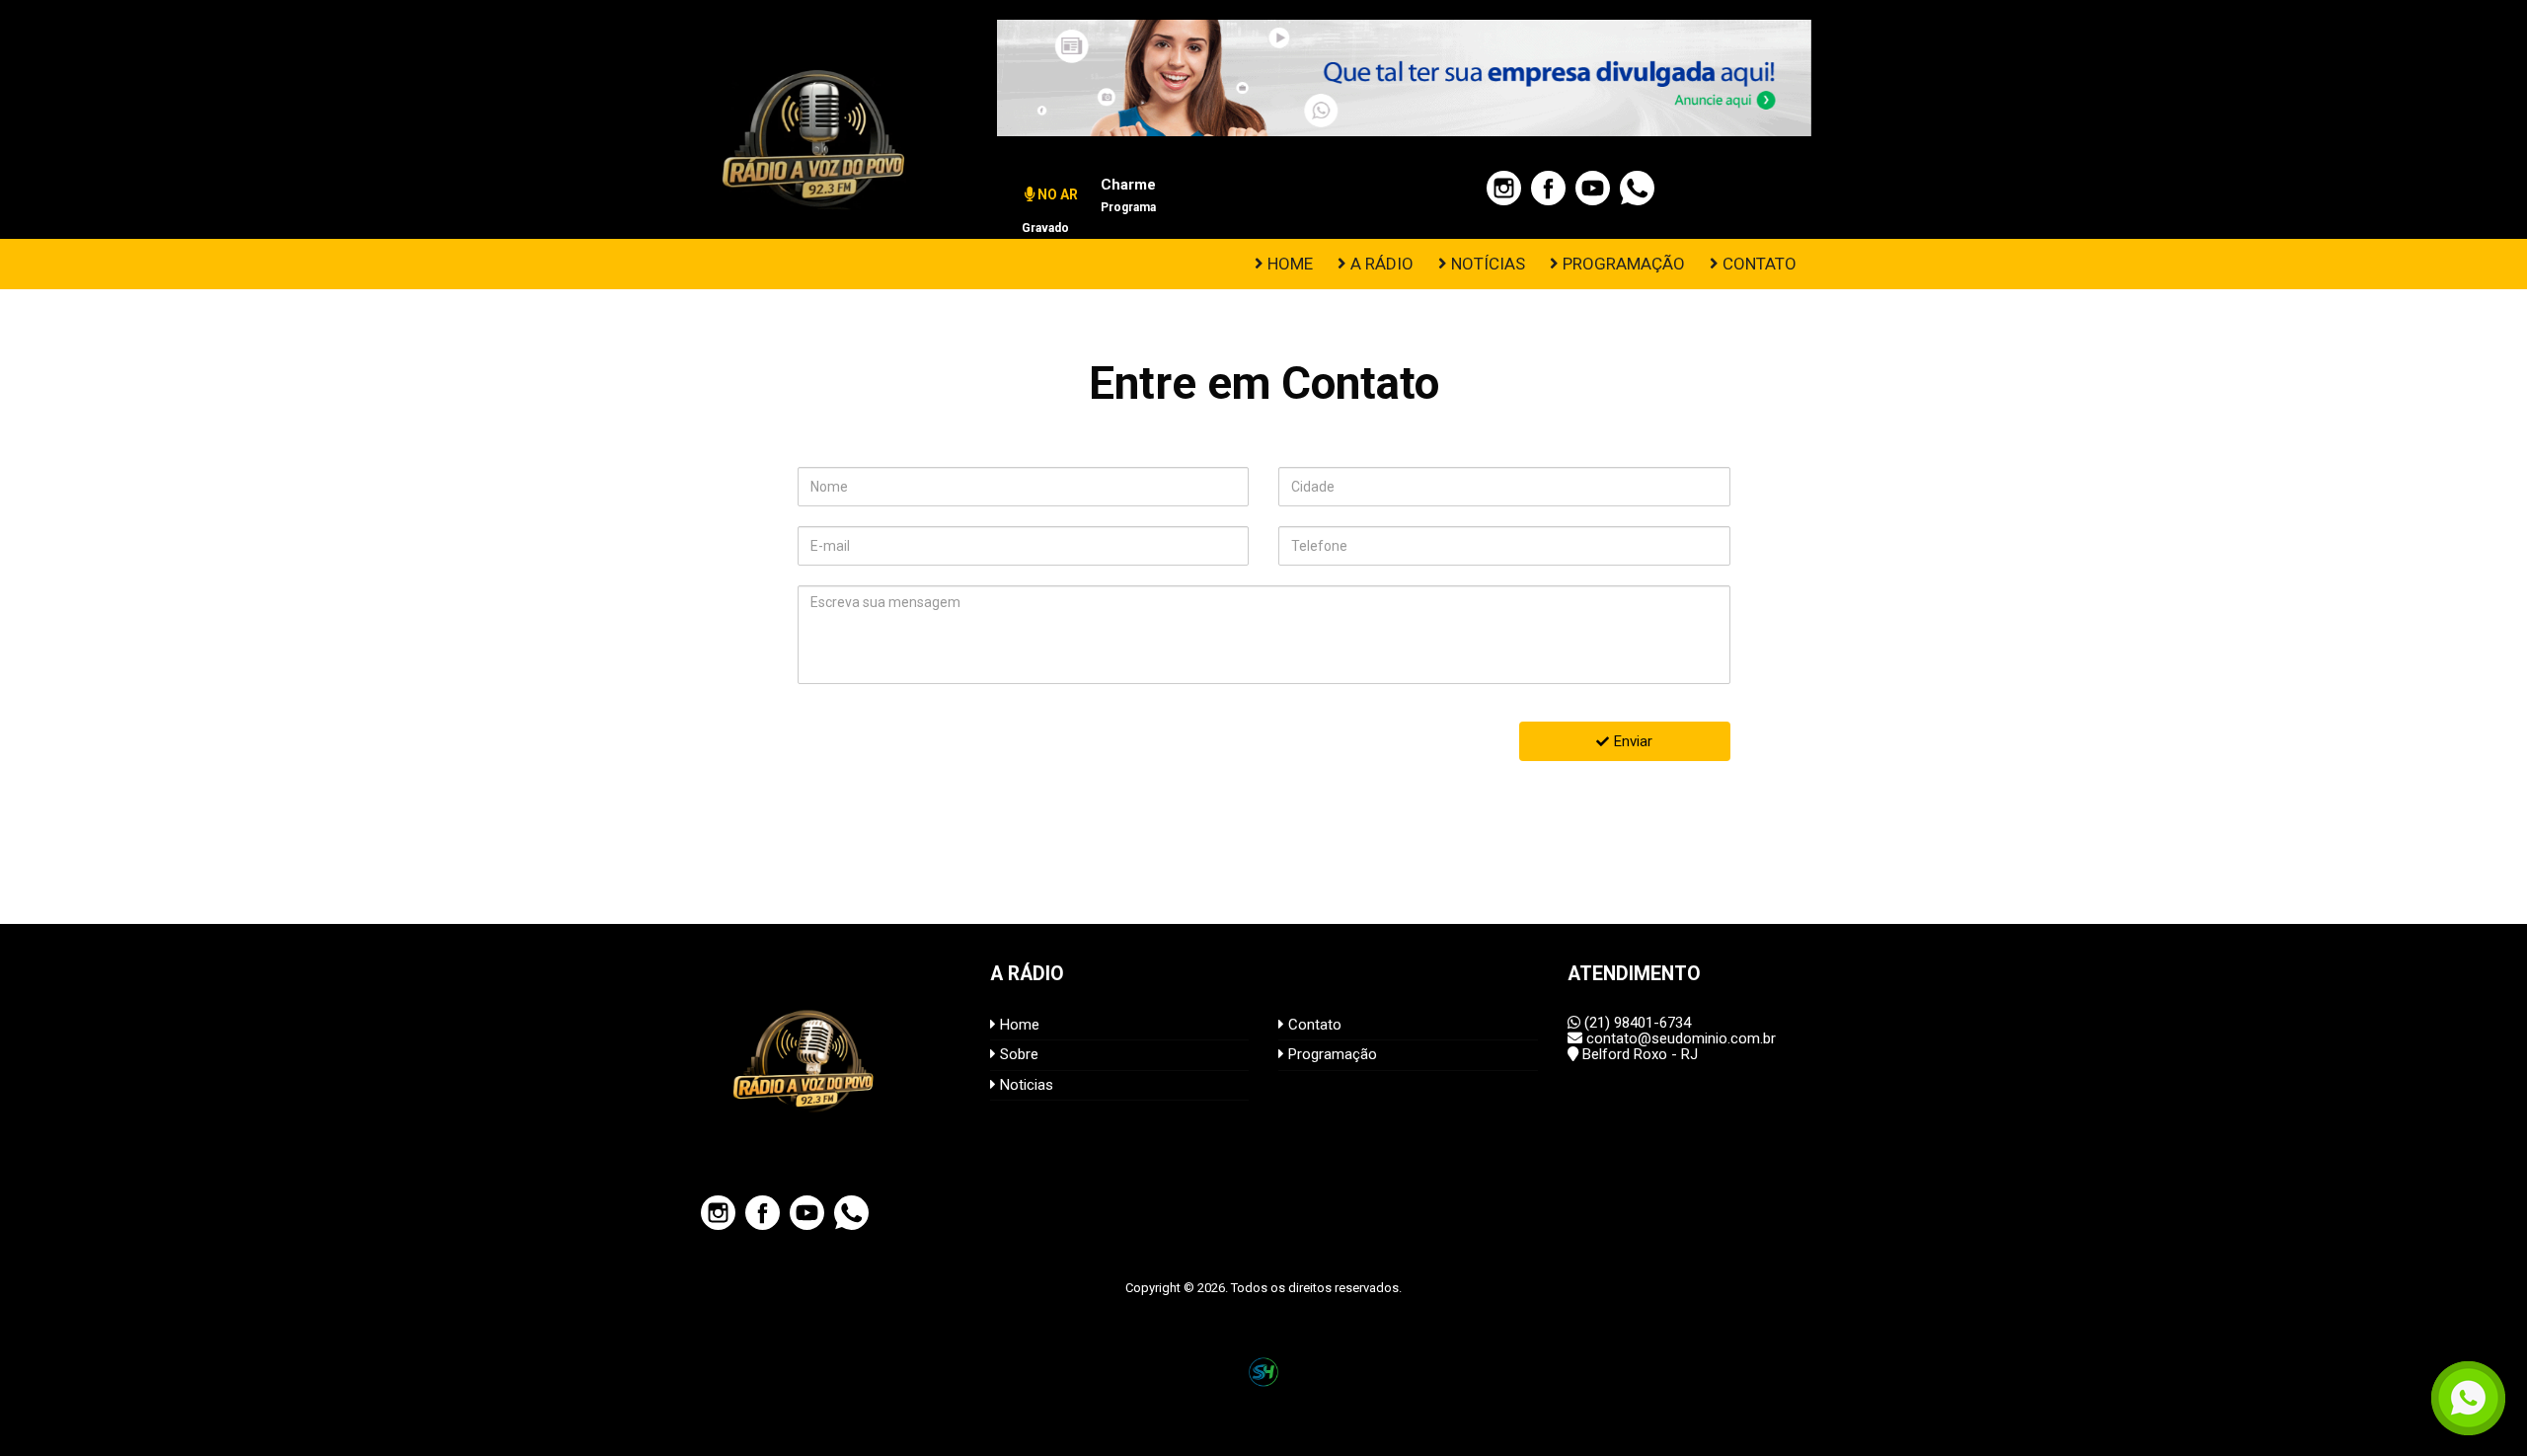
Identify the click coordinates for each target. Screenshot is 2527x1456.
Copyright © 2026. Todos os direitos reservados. (1263, 1288)
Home (1018, 1025)
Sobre (1017, 1054)
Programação (1331, 1054)
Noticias (1025, 1085)
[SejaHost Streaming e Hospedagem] (1263, 1372)
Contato (1313, 1025)
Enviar (1633, 741)
